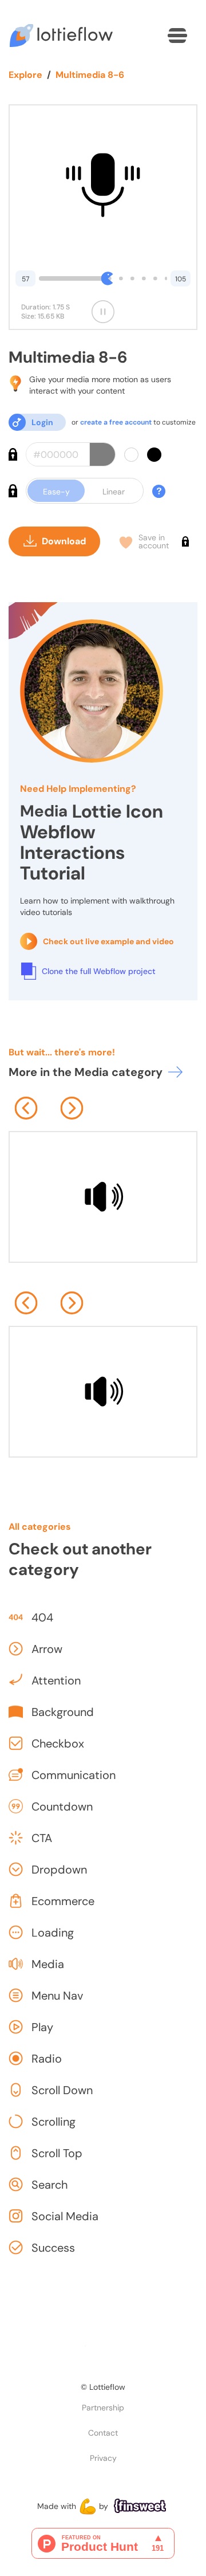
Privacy (103, 2458)
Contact (103, 2433)
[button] (177, 36)
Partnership (103, 2408)
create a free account (116, 422)
